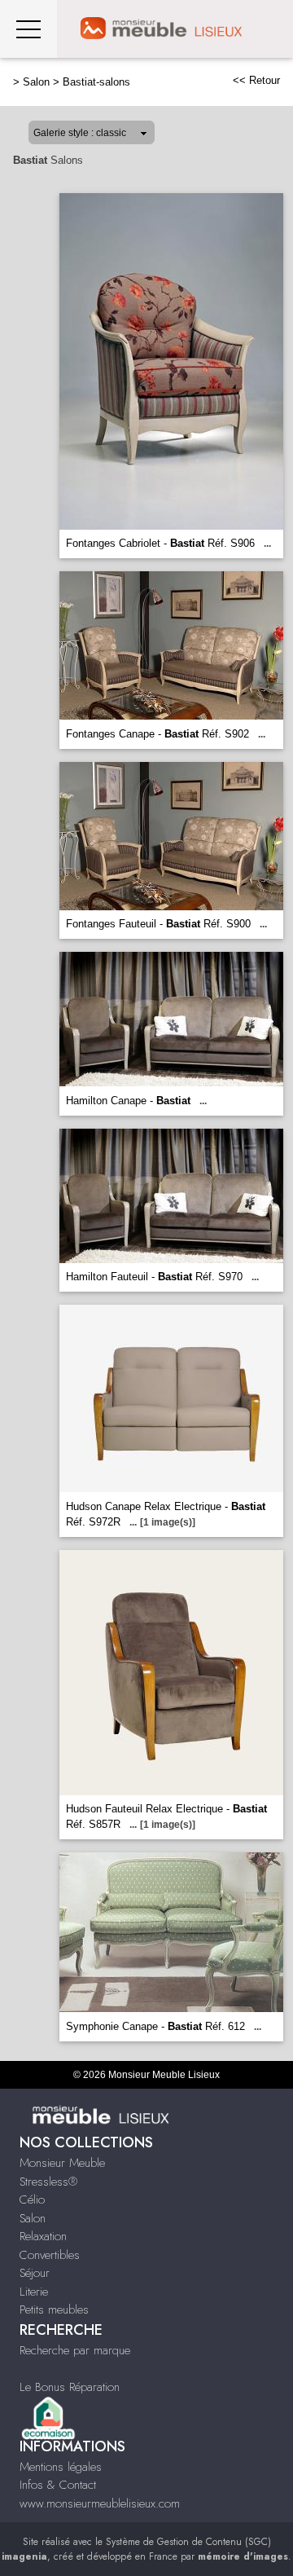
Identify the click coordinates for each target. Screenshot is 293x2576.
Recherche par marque (75, 2350)
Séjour (35, 2273)
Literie (34, 2292)
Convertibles (50, 2255)
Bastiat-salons (96, 82)
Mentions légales (61, 2467)
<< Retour (256, 80)
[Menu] (28, 29)
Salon (36, 82)
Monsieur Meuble (62, 2163)
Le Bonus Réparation (70, 2387)
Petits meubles (54, 2310)
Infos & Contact (58, 2485)
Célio (32, 2200)
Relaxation (43, 2236)
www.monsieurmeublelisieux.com (100, 2503)
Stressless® (48, 2182)
